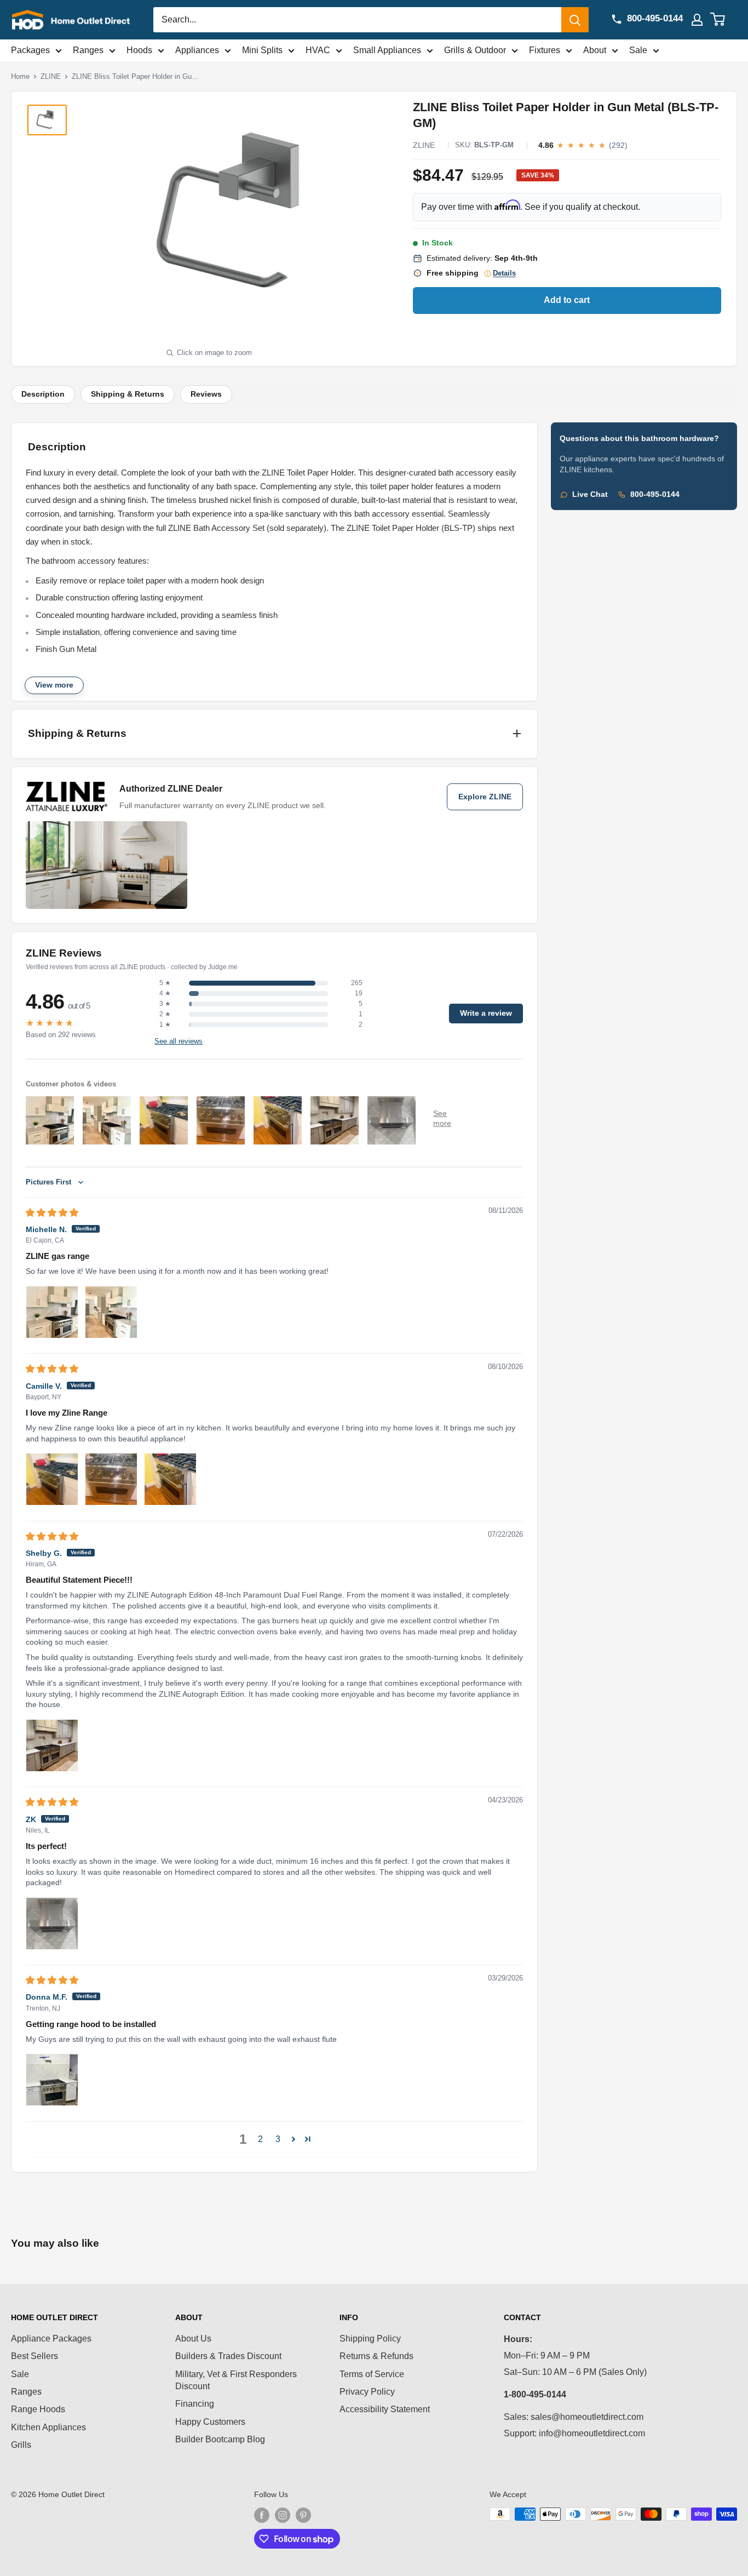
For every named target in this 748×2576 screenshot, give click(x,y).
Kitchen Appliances (48, 2427)
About (595, 50)
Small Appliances (387, 50)
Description (43, 394)
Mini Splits (262, 50)
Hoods (139, 50)
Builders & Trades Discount (228, 2356)
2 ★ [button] (165, 1014)
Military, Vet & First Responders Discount (236, 2380)
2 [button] (260, 2139)
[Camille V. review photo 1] (52, 1479)
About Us (193, 2339)
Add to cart (567, 300)
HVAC (318, 50)
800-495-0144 (655, 494)
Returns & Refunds (376, 2356)
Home (20, 76)
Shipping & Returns (128, 394)
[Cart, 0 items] (724, 20)
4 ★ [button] (165, 993)
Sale (638, 50)
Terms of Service (372, 2374)
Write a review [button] (486, 1013)
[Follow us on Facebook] (262, 2515)
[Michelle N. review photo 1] (52, 1312)
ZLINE (51, 76)
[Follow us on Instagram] (283, 2515)
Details (504, 273)
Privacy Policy (367, 2392)
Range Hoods (38, 2409)
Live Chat (590, 494)
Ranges (88, 50)
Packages (30, 50)
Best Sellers (34, 2356)
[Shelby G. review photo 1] (52, 1745)
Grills (21, 2445)
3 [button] (278, 2139)
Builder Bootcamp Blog (220, 2439)
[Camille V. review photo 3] (170, 1479)
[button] (294, 2139)
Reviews (206, 394)
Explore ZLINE (485, 797)
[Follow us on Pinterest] (303, 2515)
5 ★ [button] (165, 983)
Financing (195, 2404)
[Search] (575, 20)
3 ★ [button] (165, 1004)
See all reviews (179, 1041)
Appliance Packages (51, 2339)
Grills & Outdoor (475, 50)
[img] (52, 1213)
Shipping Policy (370, 2339)
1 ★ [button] (165, 1024)
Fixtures (545, 50)
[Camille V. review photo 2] (111, 1479)
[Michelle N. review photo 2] (111, 1312)
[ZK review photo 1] (52, 1924)
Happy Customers (210, 2422)
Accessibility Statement (385, 2409)
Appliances (197, 50)
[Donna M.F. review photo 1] (52, 2080)
